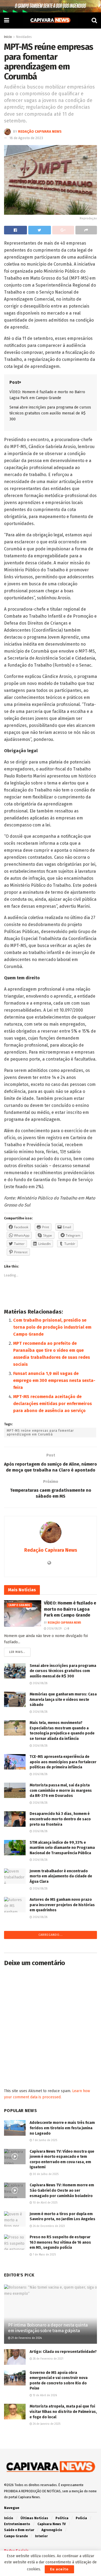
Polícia (81, 2518)
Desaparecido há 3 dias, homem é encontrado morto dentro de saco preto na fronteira (60, 1819)
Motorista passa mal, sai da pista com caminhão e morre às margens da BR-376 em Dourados (61, 1790)
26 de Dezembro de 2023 (48, 2226)
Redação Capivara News (40, 131)
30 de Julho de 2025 (45, 2174)
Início (9, 2518)
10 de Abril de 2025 (45, 2203)
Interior (41, 2536)
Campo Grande (19, 1605)
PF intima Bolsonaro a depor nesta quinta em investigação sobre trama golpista (48, 2328)
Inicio (8, 37)
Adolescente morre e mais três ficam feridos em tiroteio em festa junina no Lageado (62, 2128)
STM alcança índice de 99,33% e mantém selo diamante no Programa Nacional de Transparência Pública (62, 1848)
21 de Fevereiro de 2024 (26, 2338)
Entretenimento (17, 2524)
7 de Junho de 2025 (45, 2140)
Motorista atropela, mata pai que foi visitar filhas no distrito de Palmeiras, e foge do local (63, 2412)
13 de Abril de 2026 (44, 2395)
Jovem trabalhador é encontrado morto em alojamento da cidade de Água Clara (61, 1876)
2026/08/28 (40, 1683)
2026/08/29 (54, 1629)
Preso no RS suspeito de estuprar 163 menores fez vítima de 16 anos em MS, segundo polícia (60, 2242)
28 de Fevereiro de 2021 (48, 2359)
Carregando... (51, 1935)
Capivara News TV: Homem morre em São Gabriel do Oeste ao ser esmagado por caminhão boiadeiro (62, 2190)
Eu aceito (59, 2569)
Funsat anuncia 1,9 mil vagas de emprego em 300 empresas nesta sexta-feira (54, 1380)
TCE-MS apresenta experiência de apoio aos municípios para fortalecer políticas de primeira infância (63, 1762)
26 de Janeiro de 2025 (46, 2424)
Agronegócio (52, 2530)
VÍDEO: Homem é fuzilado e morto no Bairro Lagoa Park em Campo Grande (70, 1609)
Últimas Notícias (34, 2518)
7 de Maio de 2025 (44, 2255)
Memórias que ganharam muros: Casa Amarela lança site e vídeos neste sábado (63, 1699)
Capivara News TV (52, 2524)
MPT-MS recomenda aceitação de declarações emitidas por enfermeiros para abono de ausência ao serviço (53, 1404)
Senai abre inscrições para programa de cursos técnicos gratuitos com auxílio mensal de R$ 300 (50, 413)
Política (62, 2518)
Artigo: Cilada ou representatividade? (63, 2352)
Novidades (24, 37)
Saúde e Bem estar (19, 2530)
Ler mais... (17, 1652)
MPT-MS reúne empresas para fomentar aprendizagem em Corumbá (40, 1433)
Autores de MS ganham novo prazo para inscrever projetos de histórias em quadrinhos (62, 1905)
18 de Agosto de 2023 (26, 138)
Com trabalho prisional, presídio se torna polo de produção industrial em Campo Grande (52, 1327)
